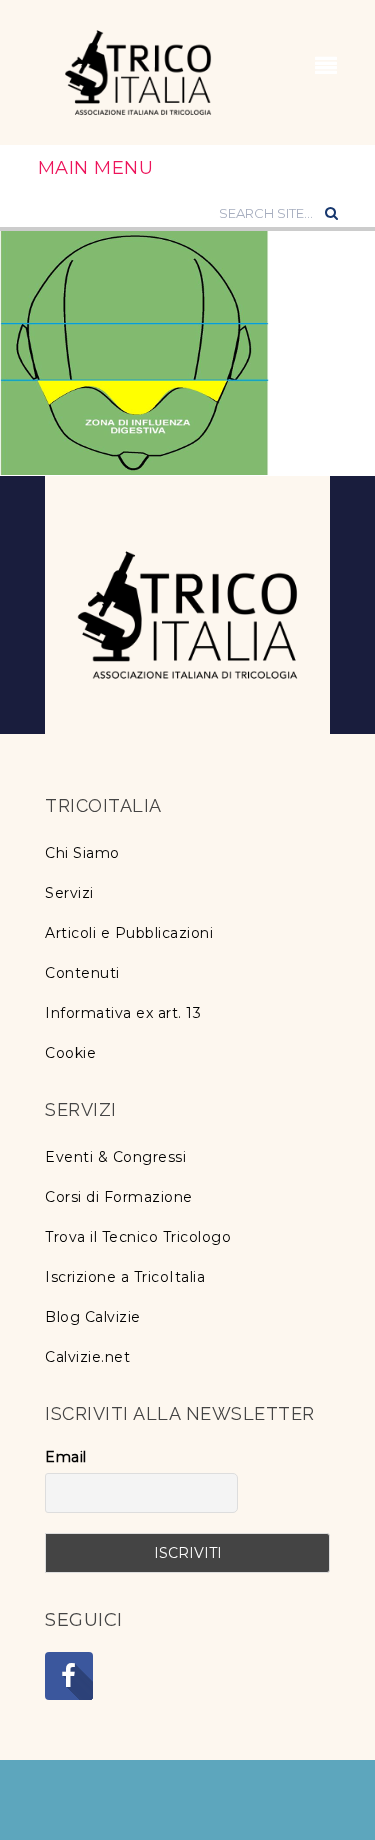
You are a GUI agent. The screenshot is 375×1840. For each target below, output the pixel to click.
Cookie (70, 1053)
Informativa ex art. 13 (123, 1013)
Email (66, 1457)
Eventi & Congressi (115, 1157)
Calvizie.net (87, 1357)
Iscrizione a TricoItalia (125, 1277)
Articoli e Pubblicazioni (129, 933)
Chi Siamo (82, 853)
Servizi (69, 893)
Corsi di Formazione (119, 1197)
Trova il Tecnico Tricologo (138, 1237)
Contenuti (82, 973)
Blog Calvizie (93, 1317)
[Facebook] (69, 1676)
